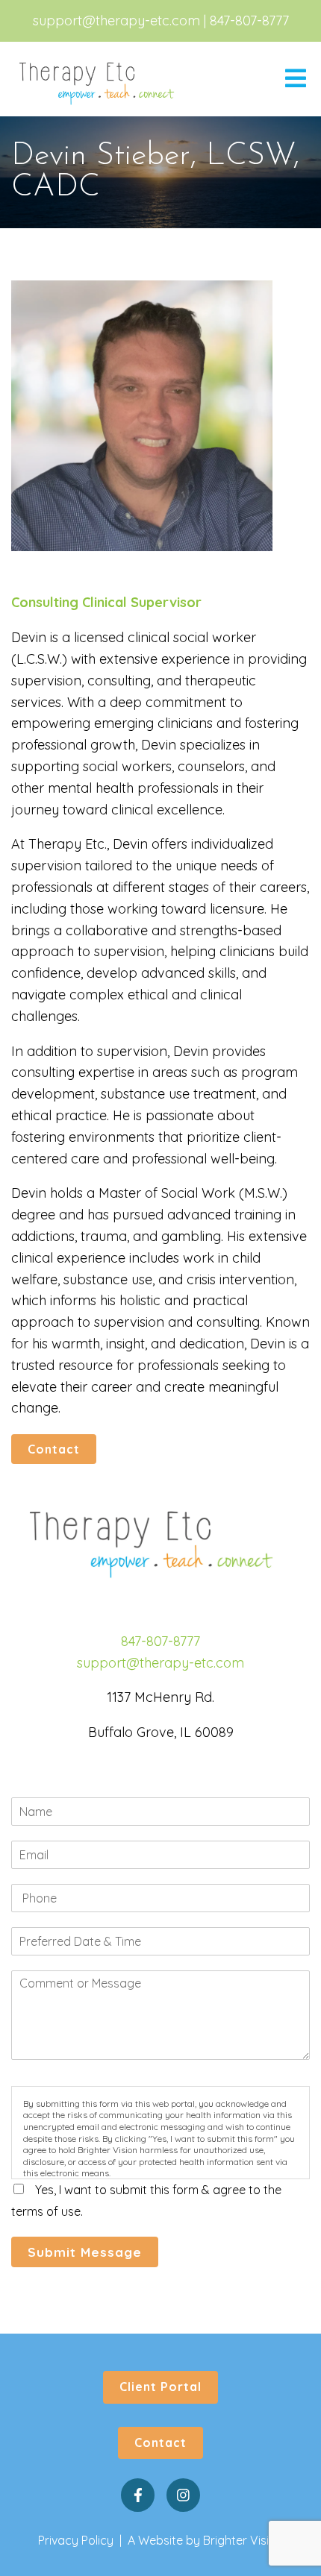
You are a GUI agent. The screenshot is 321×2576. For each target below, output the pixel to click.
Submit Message (85, 2252)
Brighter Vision (243, 2540)
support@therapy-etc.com (116, 21)
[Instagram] (183, 2495)
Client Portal (160, 2387)
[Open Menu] (296, 79)
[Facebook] (138, 2495)
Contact (54, 1449)
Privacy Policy (76, 2540)
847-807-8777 (249, 21)
